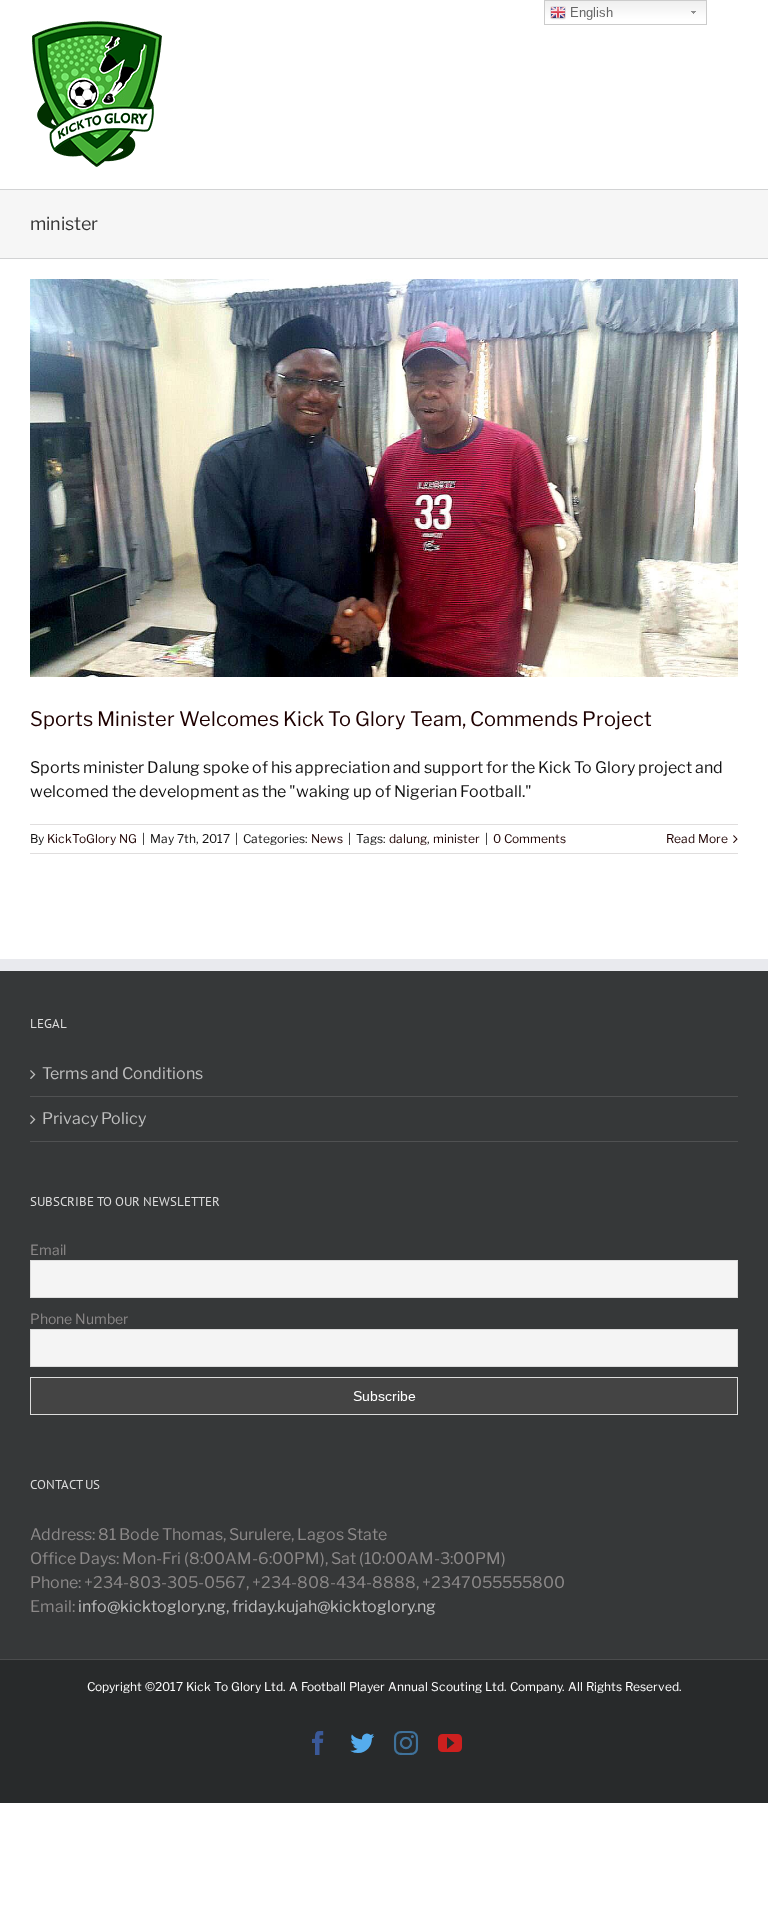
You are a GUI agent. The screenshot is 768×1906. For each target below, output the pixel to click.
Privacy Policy (94, 1118)
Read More (697, 838)
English (589, 12)
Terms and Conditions (122, 1073)
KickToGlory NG (92, 838)
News (327, 838)
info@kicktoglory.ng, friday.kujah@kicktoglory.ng (257, 1606)
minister (456, 838)
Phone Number (79, 1318)
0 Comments (529, 838)
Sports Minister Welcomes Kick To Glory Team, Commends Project (341, 719)
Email (48, 1249)
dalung (408, 838)
